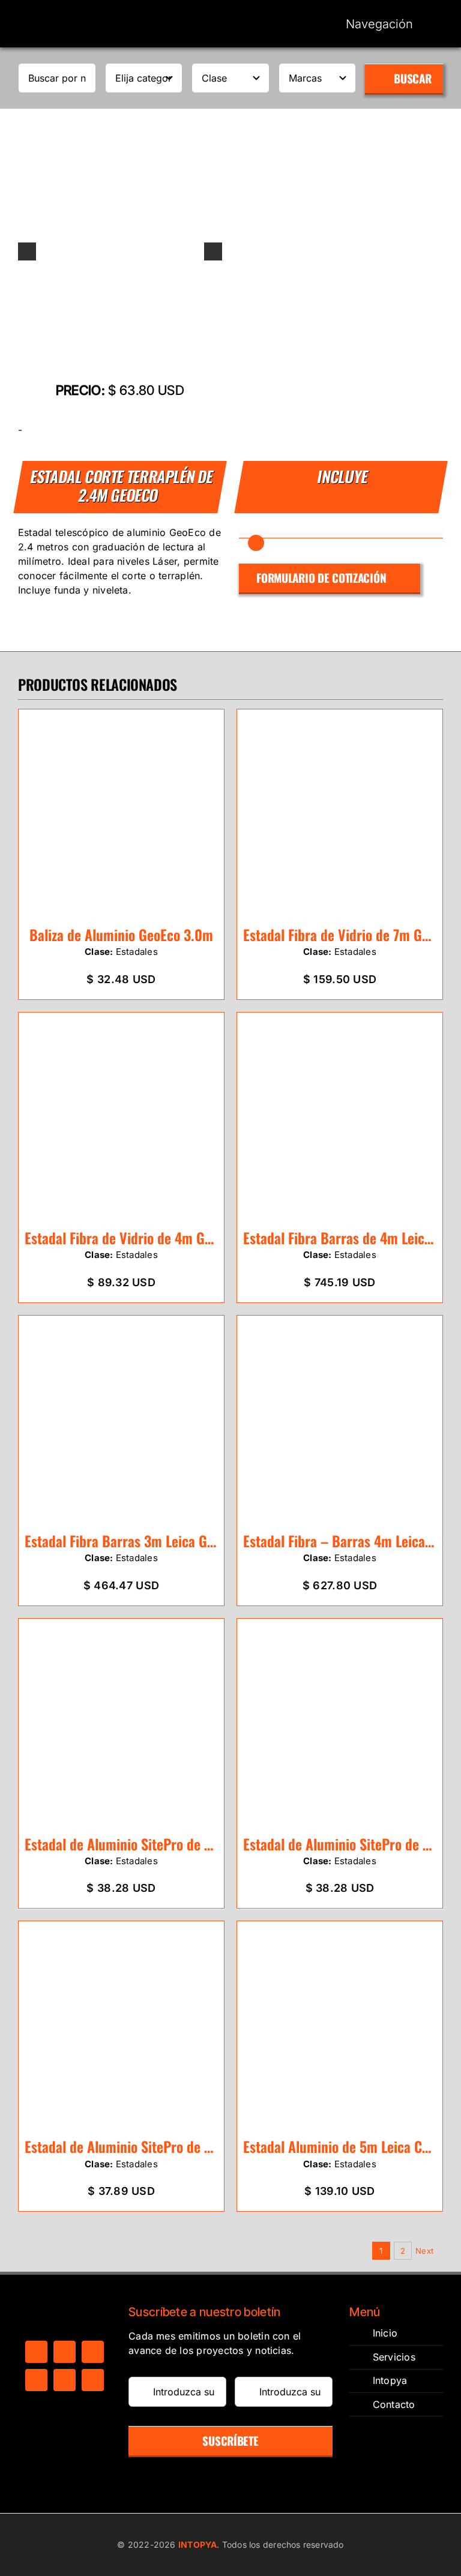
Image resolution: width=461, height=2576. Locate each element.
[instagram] (93, 2352)
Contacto (394, 2404)
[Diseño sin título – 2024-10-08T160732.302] (120, 251)
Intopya (390, 2380)
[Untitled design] (65, 14)
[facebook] (36, 2352)
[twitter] (65, 2352)
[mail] (65, 2380)
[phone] (93, 2380)
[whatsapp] (36, 2380)
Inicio (385, 2333)
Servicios (394, 2357)
